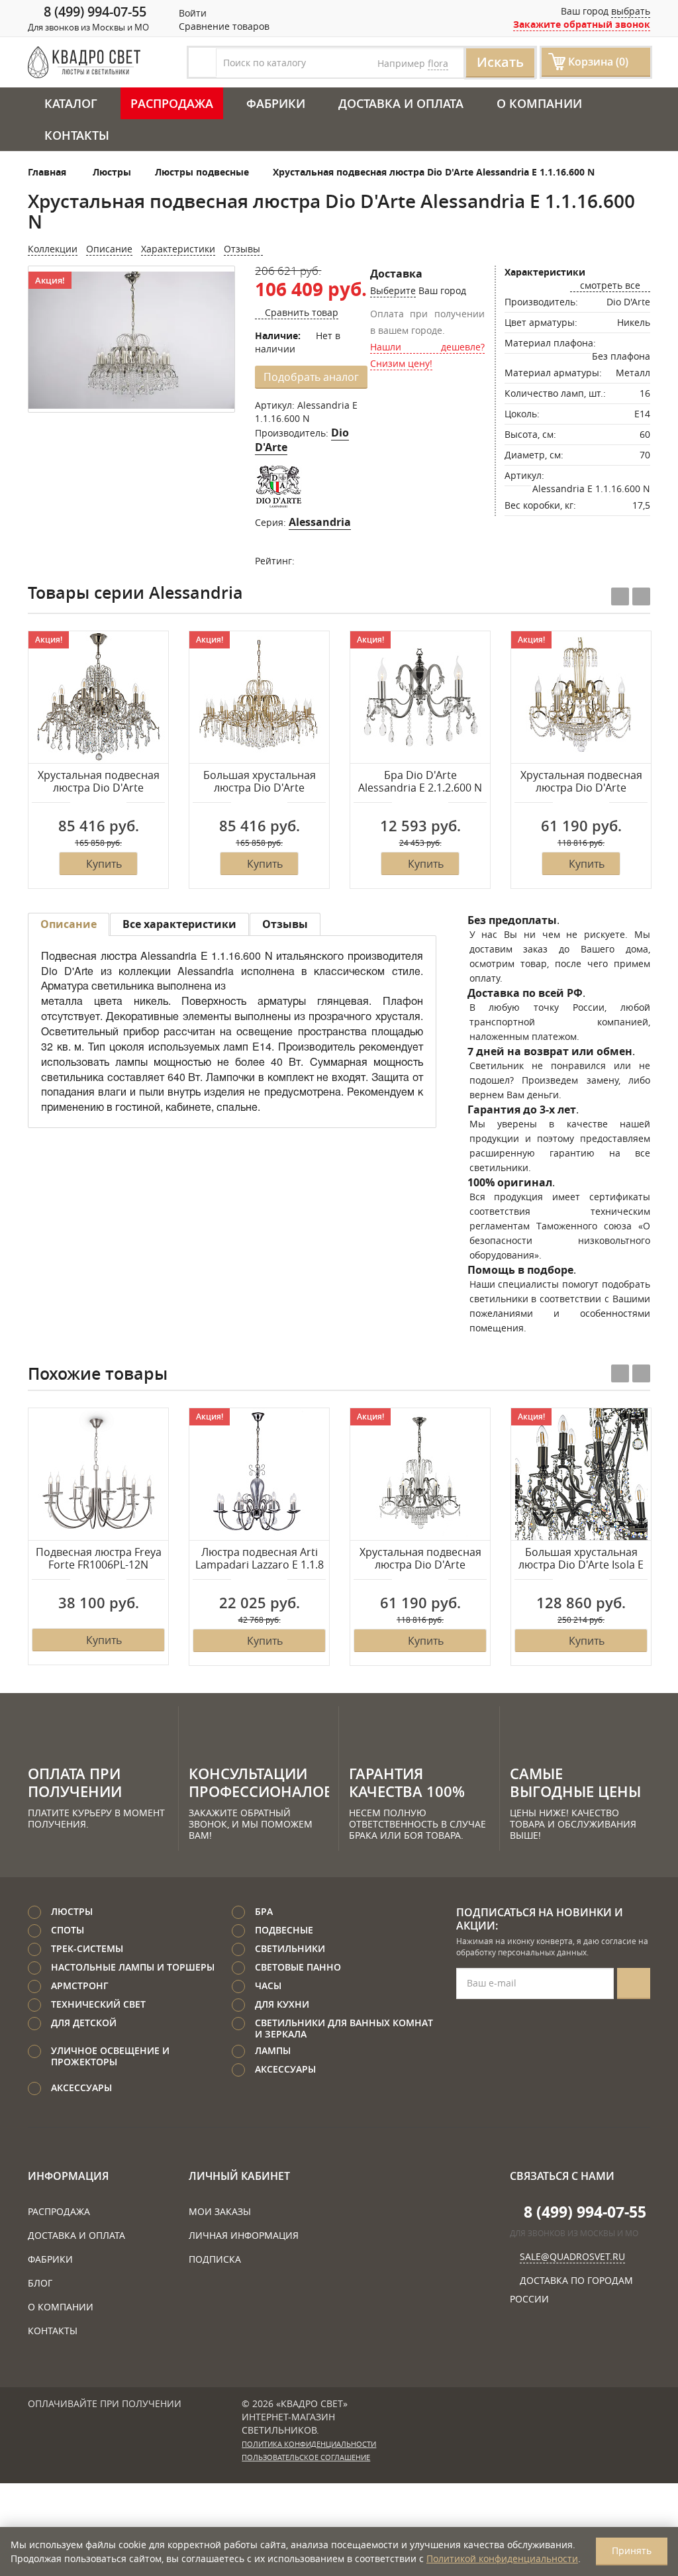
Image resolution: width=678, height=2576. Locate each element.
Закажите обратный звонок (582, 24)
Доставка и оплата (401, 103)
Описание (109, 249)
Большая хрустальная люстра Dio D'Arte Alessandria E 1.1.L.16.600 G (260, 782)
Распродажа (172, 103)
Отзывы (243, 249)
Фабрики (276, 103)
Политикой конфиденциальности (502, 2558)
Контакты (77, 135)
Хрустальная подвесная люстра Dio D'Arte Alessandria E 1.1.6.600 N (420, 1559)
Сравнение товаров (223, 26)
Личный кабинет (239, 2176)
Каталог (71, 103)
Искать (500, 62)
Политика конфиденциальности (309, 2444)
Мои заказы (220, 2211)
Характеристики (178, 249)
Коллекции (53, 249)
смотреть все (610, 285)
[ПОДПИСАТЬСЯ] (634, 1984)
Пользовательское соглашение (306, 2457)
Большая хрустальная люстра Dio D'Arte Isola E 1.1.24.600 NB (581, 1559)
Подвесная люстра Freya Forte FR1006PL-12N (99, 1559)
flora (438, 63)
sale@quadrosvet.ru (572, 2256)
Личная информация (244, 2235)
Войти (191, 13)
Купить (104, 864)
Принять (632, 2550)
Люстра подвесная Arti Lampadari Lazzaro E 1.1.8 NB (260, 1559)
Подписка (215, 2259)
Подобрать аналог (311, 377)
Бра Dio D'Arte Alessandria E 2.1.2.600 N (420, 782)
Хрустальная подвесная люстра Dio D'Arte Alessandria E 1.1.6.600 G (581, 782)
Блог (40, 2283)
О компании (539, 103)
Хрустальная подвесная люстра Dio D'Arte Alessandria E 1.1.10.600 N (99, 782)
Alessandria (320, 522)
